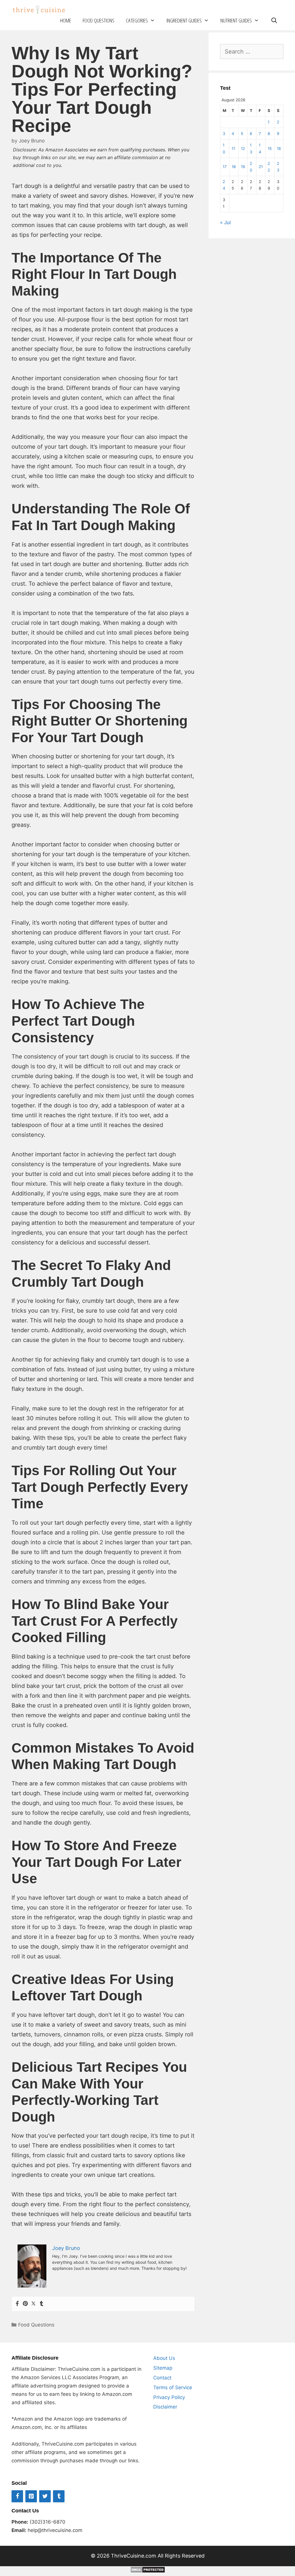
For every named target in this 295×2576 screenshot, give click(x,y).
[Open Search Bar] (274, 21)
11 (233, 148)
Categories (137, 20)
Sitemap (163, 2368)
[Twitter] (33, 2304)
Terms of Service (173, 2387)
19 (243, 167)
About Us (164, 2358)
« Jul (225, 222)
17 (225, 167)
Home (66, 20)
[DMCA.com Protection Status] (148, 2571)
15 (270, 148)
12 (243, 148)
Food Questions (99, 20)
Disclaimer (165, 2407)
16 (279, 148)
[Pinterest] (25, 2304)
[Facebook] (17, 2304)
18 (234, 167)
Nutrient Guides (236, 20)
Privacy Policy (169, 2397)
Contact (162, 2378)
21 (261, 167)
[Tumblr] (41, 2304)
